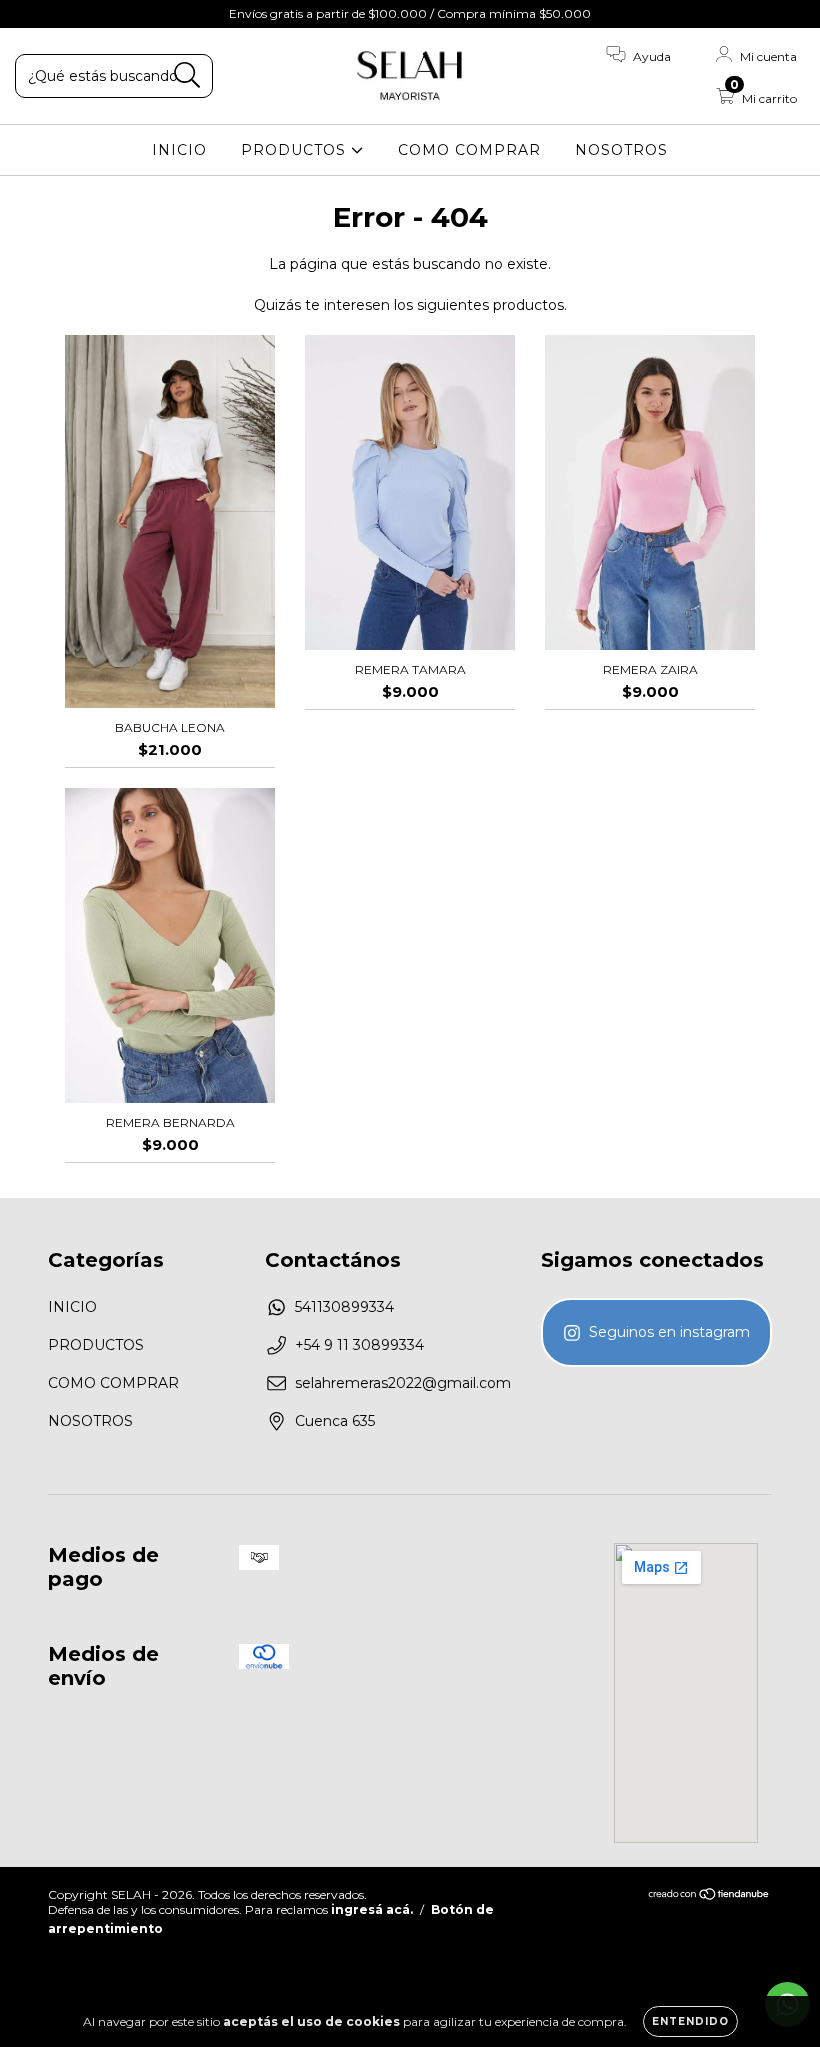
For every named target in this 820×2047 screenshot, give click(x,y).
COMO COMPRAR (469, 150)
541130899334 (344, 1307)
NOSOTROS (621, 150)
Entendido (690, 2021)
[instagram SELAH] (656, 1332)
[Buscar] (187, 75)
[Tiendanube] (709, 1896)
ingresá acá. (372, 1909)
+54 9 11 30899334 (359, 1345)
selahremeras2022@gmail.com (403, 1383)
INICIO (179, 150)
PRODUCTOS (296, 150)
